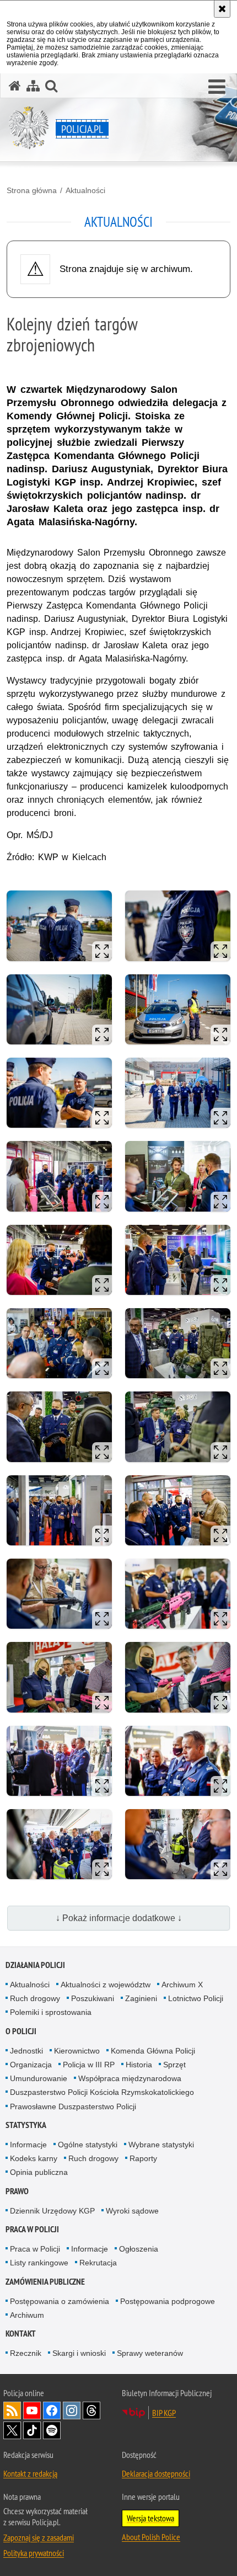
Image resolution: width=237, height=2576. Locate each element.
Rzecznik (26, 2353)
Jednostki (26, 2051)
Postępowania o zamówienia (60, 2301)
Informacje (28, 2145)
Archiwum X (182, 1985)
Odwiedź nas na (32, 2410)
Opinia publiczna (39, 2172)
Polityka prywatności (34, 2553)
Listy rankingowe (39, 2263)
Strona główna (32, 190)
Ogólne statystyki (88, 2145)
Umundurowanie (39, 2078)
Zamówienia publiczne (45, 2282)
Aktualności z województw (106, 1985)
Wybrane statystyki (161, 2145)
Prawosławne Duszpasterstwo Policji (73, 2106)
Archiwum (27, 2315)
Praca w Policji (32, 2229)
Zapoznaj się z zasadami (39, 2537)
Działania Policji (35, 1965)
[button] (217, 87)
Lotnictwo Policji (196, 1998)
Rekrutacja (98, 2263)
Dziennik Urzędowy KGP (52, 2211)
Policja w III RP (89, 2065)
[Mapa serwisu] (33, 86)
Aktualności (85, 190)
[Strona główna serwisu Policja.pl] (15, 86)
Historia (139, 2065)
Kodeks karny (34, 2158)
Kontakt (21, 2334)
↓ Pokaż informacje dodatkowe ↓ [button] (119, 1918)
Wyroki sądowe (132, 2211)
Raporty (143, 2158)
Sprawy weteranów (150, 2353)
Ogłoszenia (139, 2249)
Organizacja (31, 2065)
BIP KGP (164, 2413)
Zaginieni (141, 1998)
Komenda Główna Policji (153, 2051)
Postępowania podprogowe (168, 2301)
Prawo (17, 2191)
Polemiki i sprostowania (51, 2012)
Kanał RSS (12, 2410)
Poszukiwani (93, 1998)
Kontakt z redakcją (30, 2473)
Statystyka (26, 2125)
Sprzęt (174, 2065)
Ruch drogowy (35, 1998)
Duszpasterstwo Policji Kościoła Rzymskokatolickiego (102, 2092)
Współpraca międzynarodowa (130, 2078)
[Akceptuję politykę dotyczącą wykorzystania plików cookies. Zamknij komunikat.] (222, 9)
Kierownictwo (77, 2051)
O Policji (21, 2031)
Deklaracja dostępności (156, 2473)
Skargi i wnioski (79, 2353)
